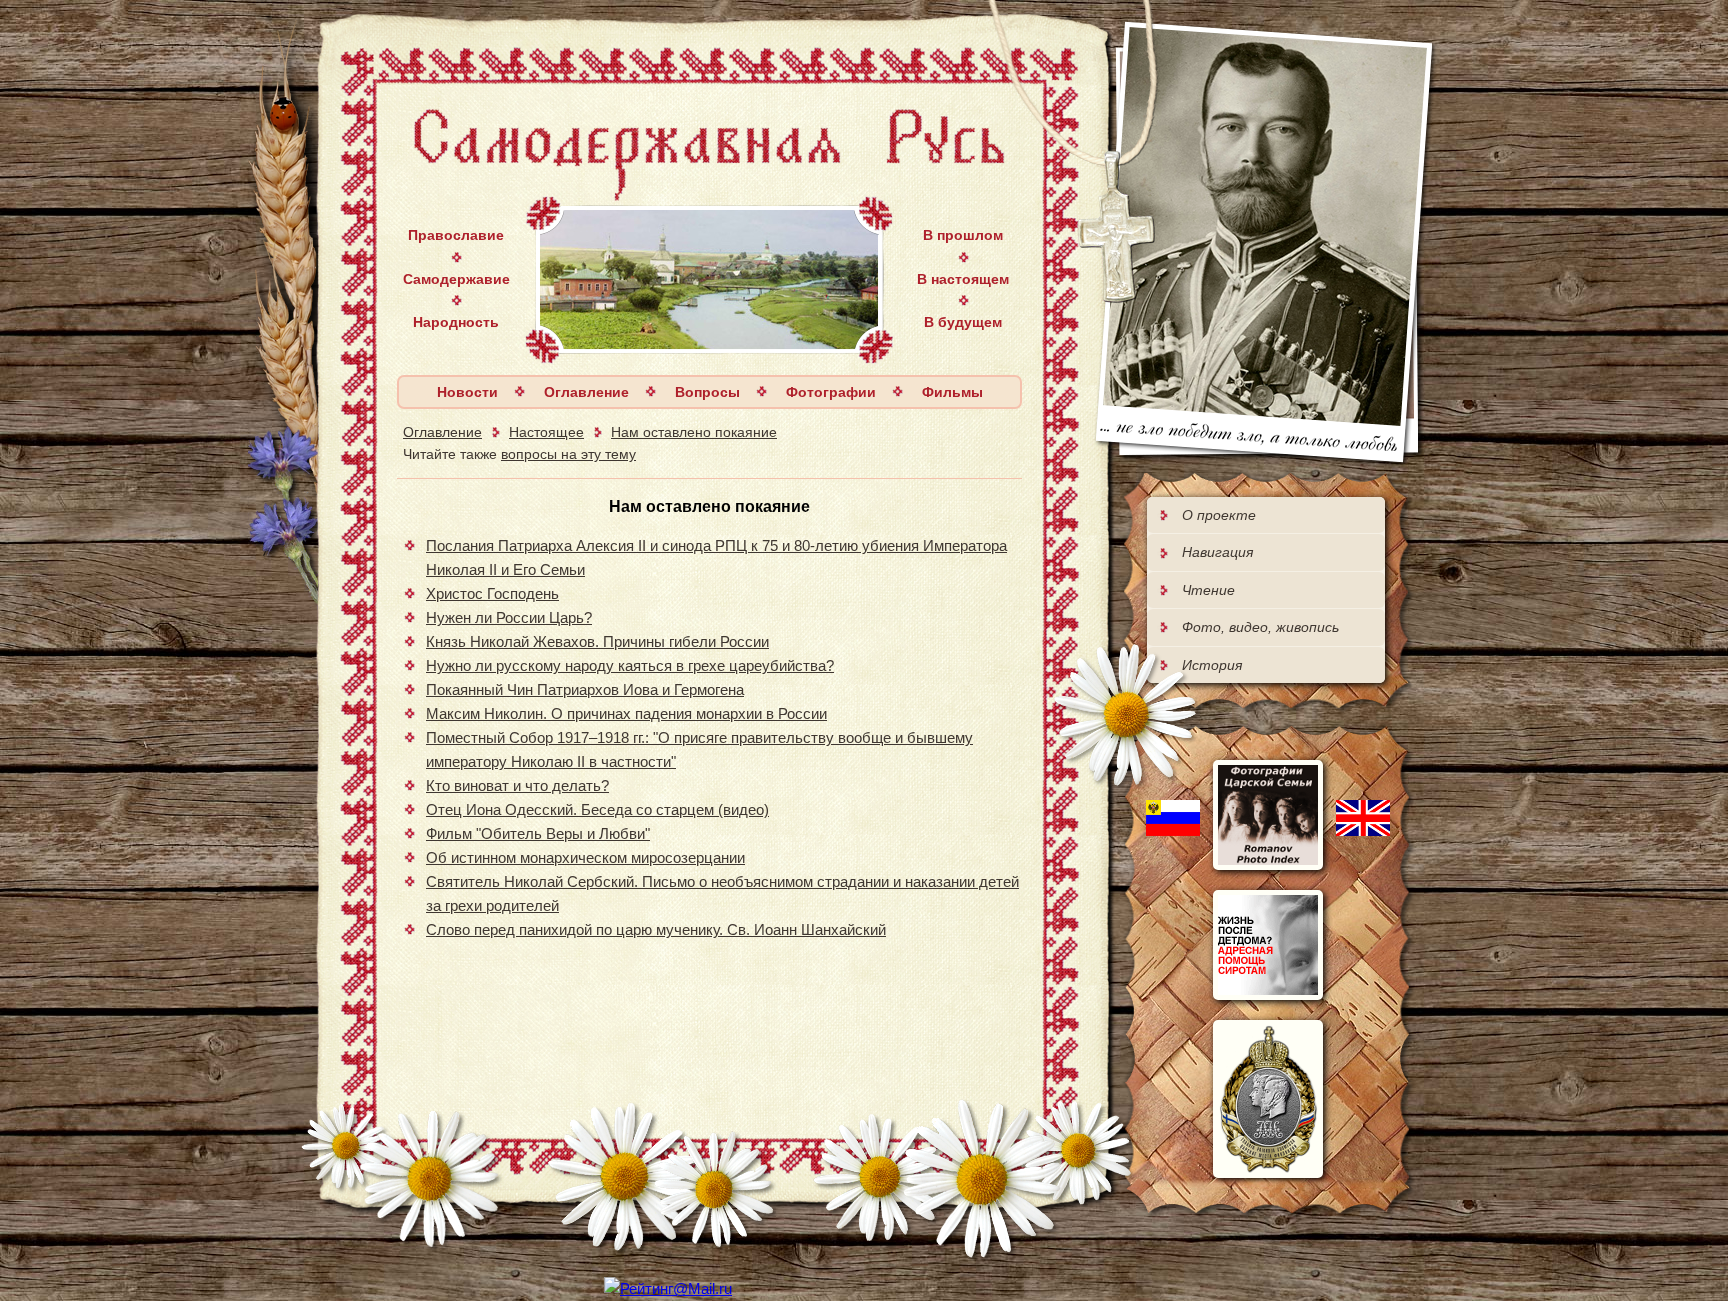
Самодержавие (456, 279)
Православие (456, 235)
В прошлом (963, 235)
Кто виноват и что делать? (517, 785)
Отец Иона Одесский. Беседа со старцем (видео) (597, 809)
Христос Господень (492, 593)
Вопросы (707, 392)
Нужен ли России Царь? (509, 617)
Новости (467, 392)
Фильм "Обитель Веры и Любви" (538, 833)
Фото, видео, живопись (1260, 627)
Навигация (1217, 552)
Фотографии (831, 392)
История (1212, 665)
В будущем (963, 322)
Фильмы (952, 392)
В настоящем (963, 279)
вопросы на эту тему (568, 454)
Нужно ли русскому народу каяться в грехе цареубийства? (630, 665)
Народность (456, 322)
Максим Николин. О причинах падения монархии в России (626, 713)
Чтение (1208, 590)
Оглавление (586, 392)
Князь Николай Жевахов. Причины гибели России (597, 641)
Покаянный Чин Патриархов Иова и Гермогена (585, 689)
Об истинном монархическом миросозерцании (585, 857)
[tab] (1266, 515)
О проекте (1219, 515)
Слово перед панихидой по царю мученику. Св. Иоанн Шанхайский (656, 929)
